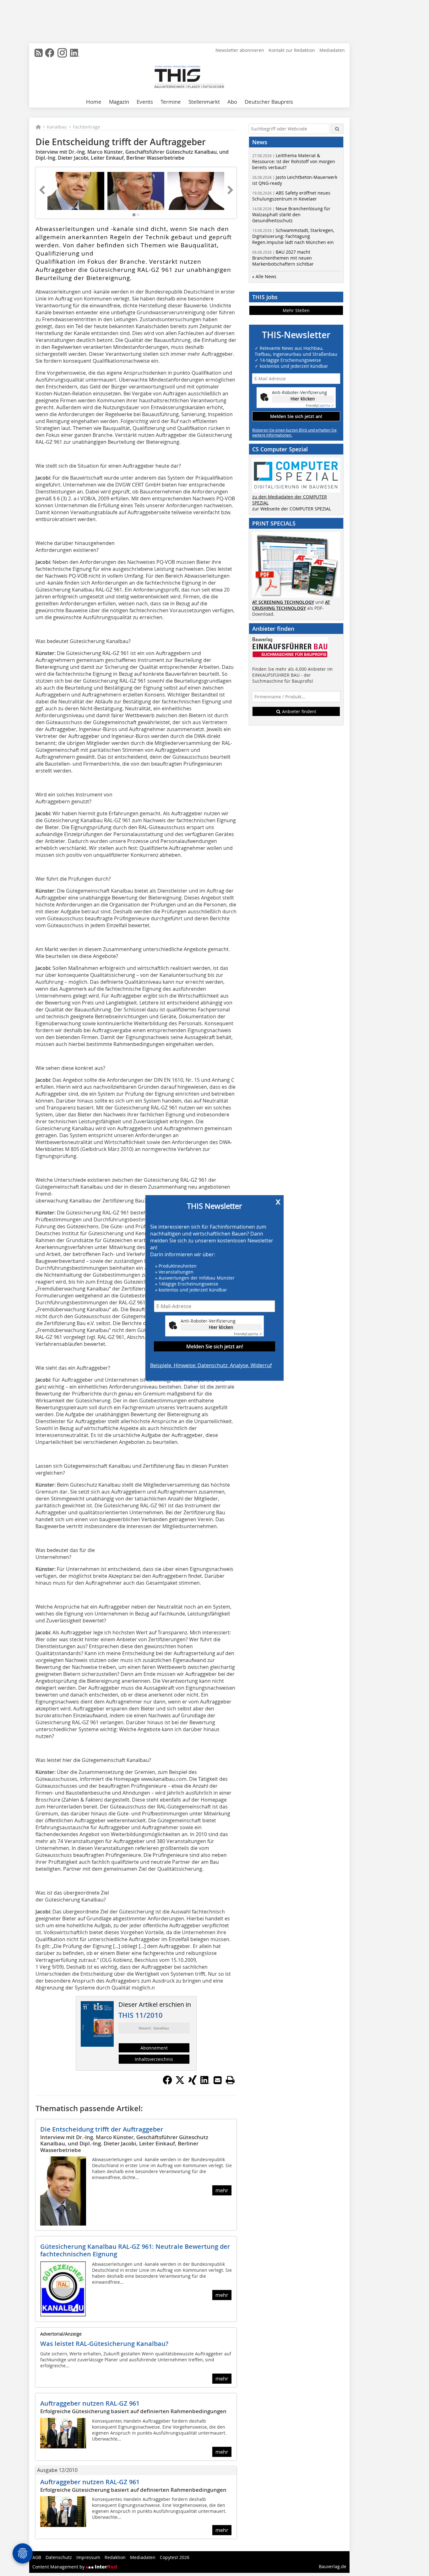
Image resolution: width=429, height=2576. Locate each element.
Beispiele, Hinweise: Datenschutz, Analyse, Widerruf (211, 1365)
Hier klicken (221, 1327)
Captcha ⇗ (248, 1334)
